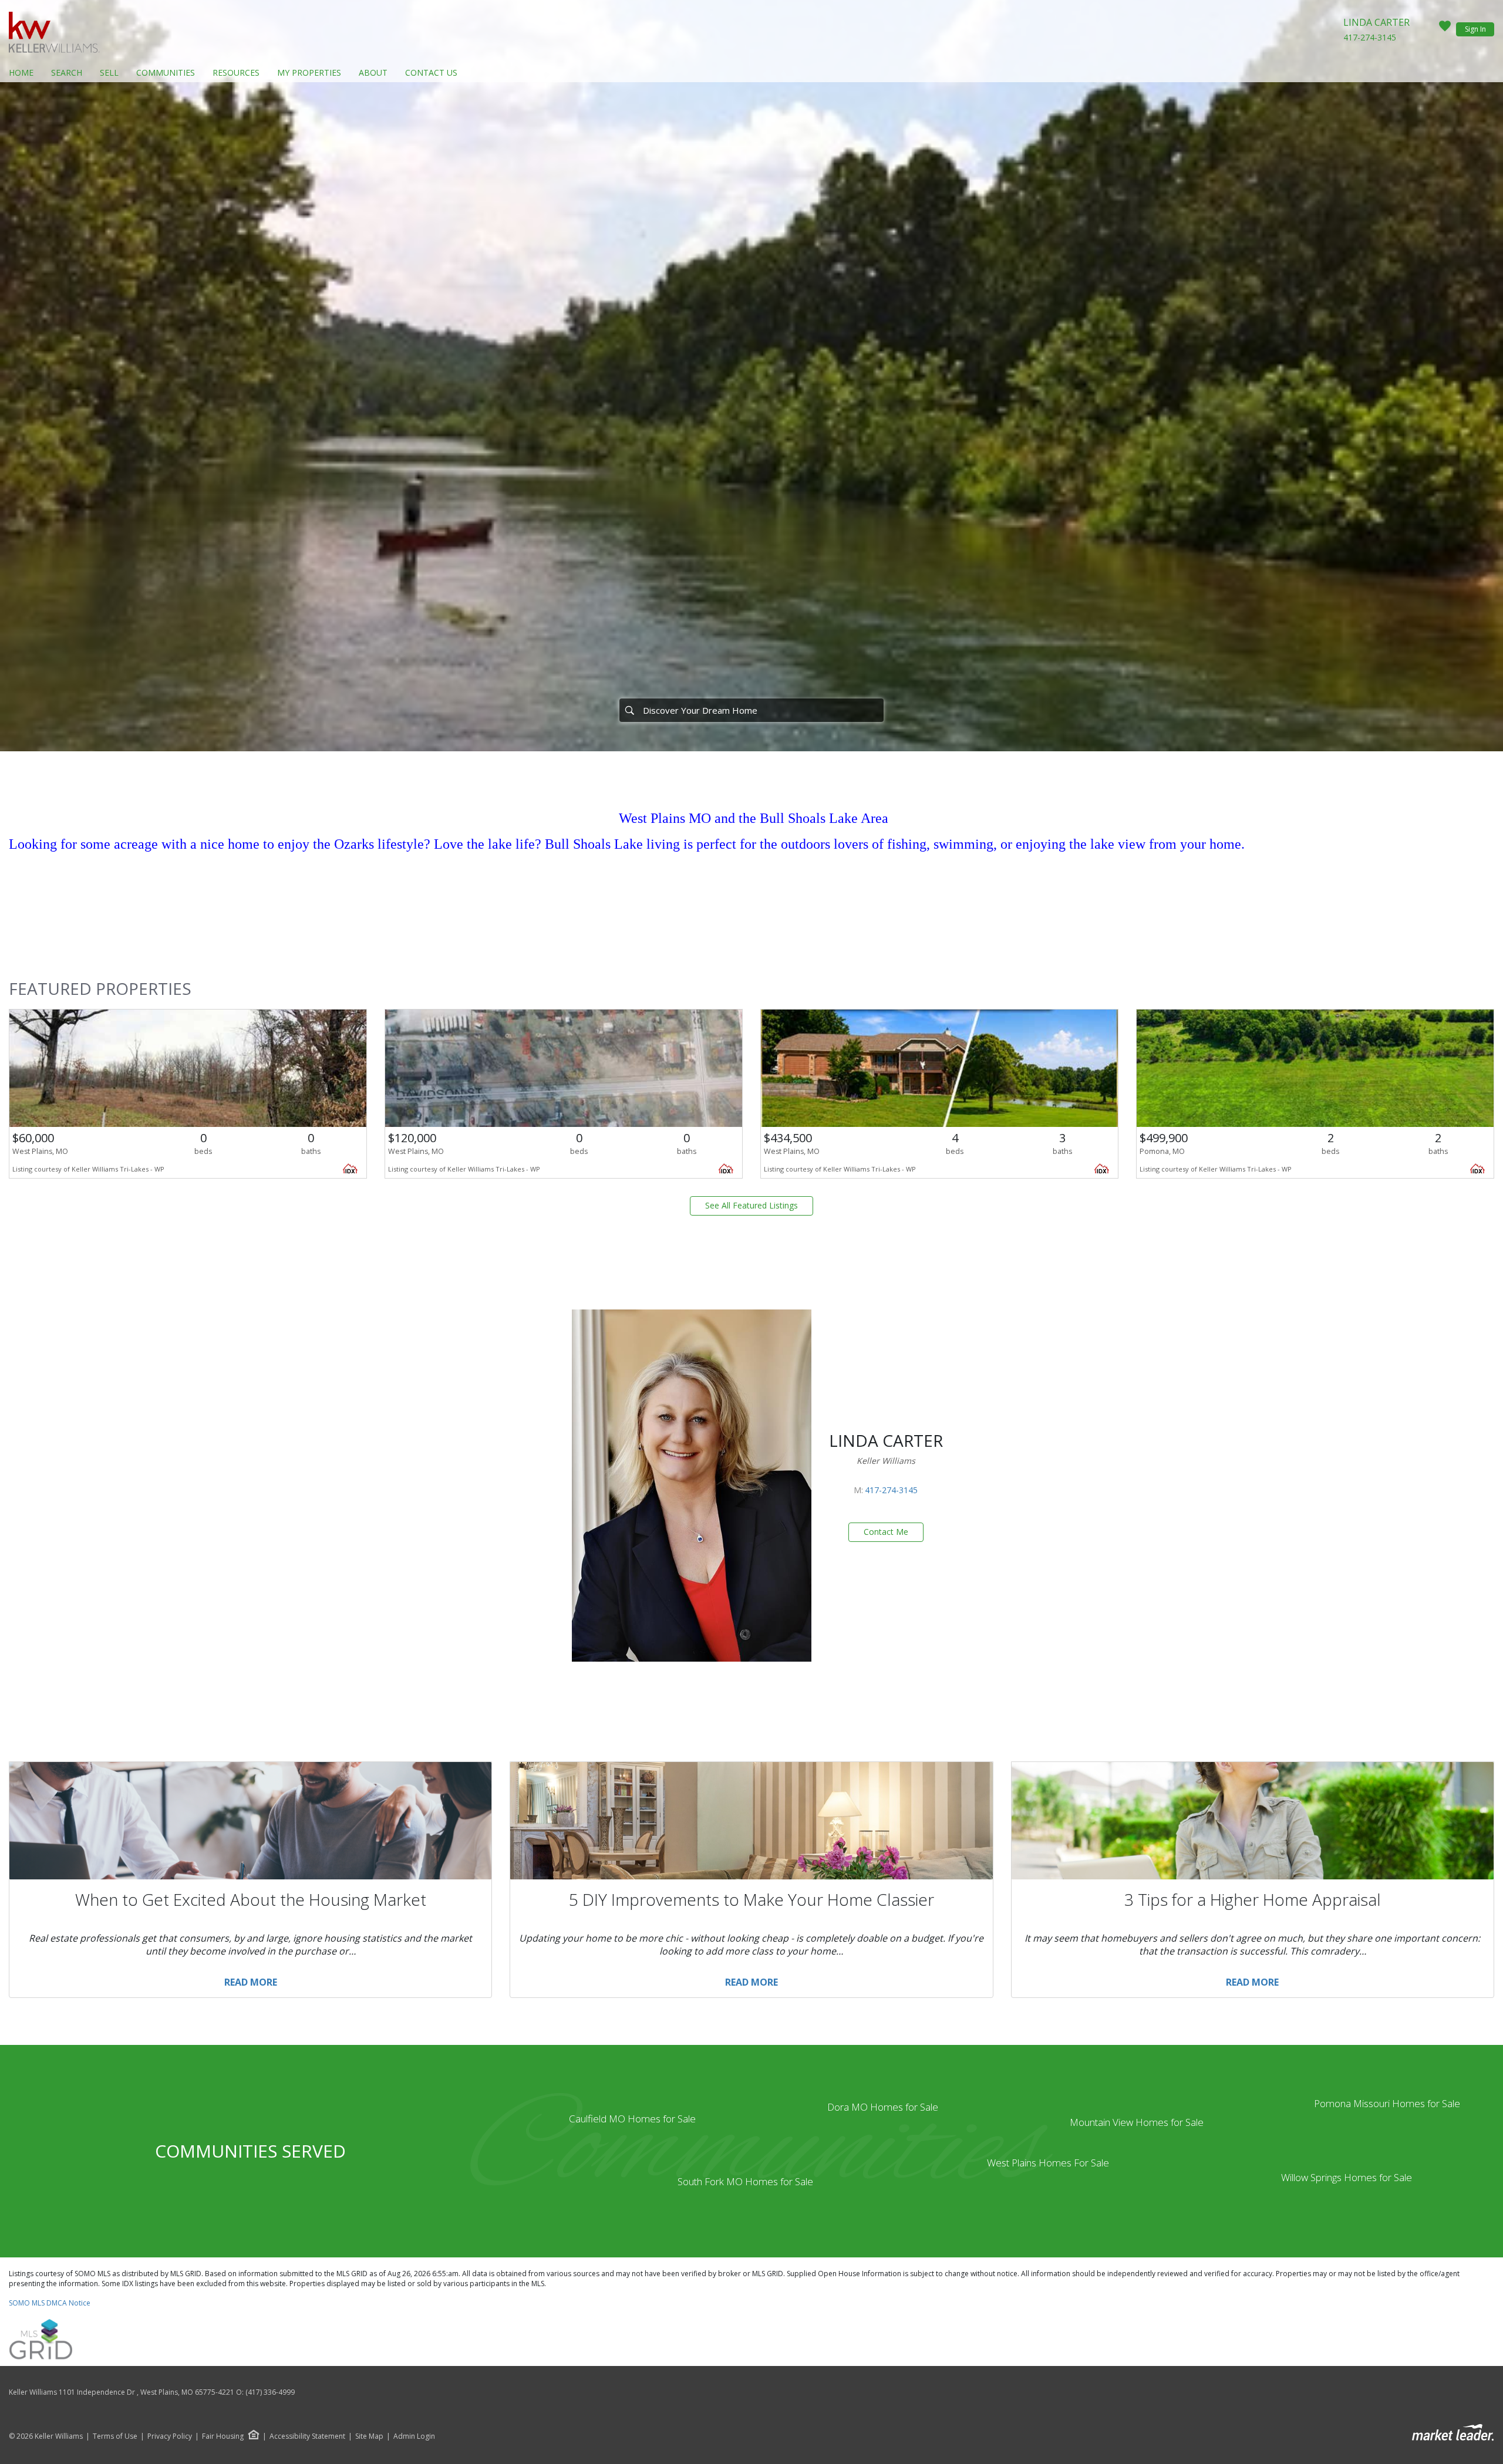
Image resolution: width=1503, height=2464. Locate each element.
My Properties (309, 72)
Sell (109, 72)
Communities (166, 72)
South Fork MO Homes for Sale (745, 2181)
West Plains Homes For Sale (1048, 2163)
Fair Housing (223, 2436)
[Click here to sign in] (1445, 29)
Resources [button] (236, 72)
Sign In (1475, 29)
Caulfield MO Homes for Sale (632, 2119)
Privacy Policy (170, 2436)
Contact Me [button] (886, 1532)
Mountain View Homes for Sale (1137, 2122)
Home (21, 72)
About (373, 72)
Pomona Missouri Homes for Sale (1387, 2103)
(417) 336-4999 (270, 2392)
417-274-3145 (1370, 37)
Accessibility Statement (307, 2436)
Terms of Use (115, 2436)
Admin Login (414, 2436)
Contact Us (431, 72)
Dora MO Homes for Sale (883, 2107)
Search (67, 72)
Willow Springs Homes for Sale (1347, 2177)
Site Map (369, 2436)
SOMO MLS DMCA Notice (50, 2303)
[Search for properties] (629, 710)
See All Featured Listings (751, 1205)
